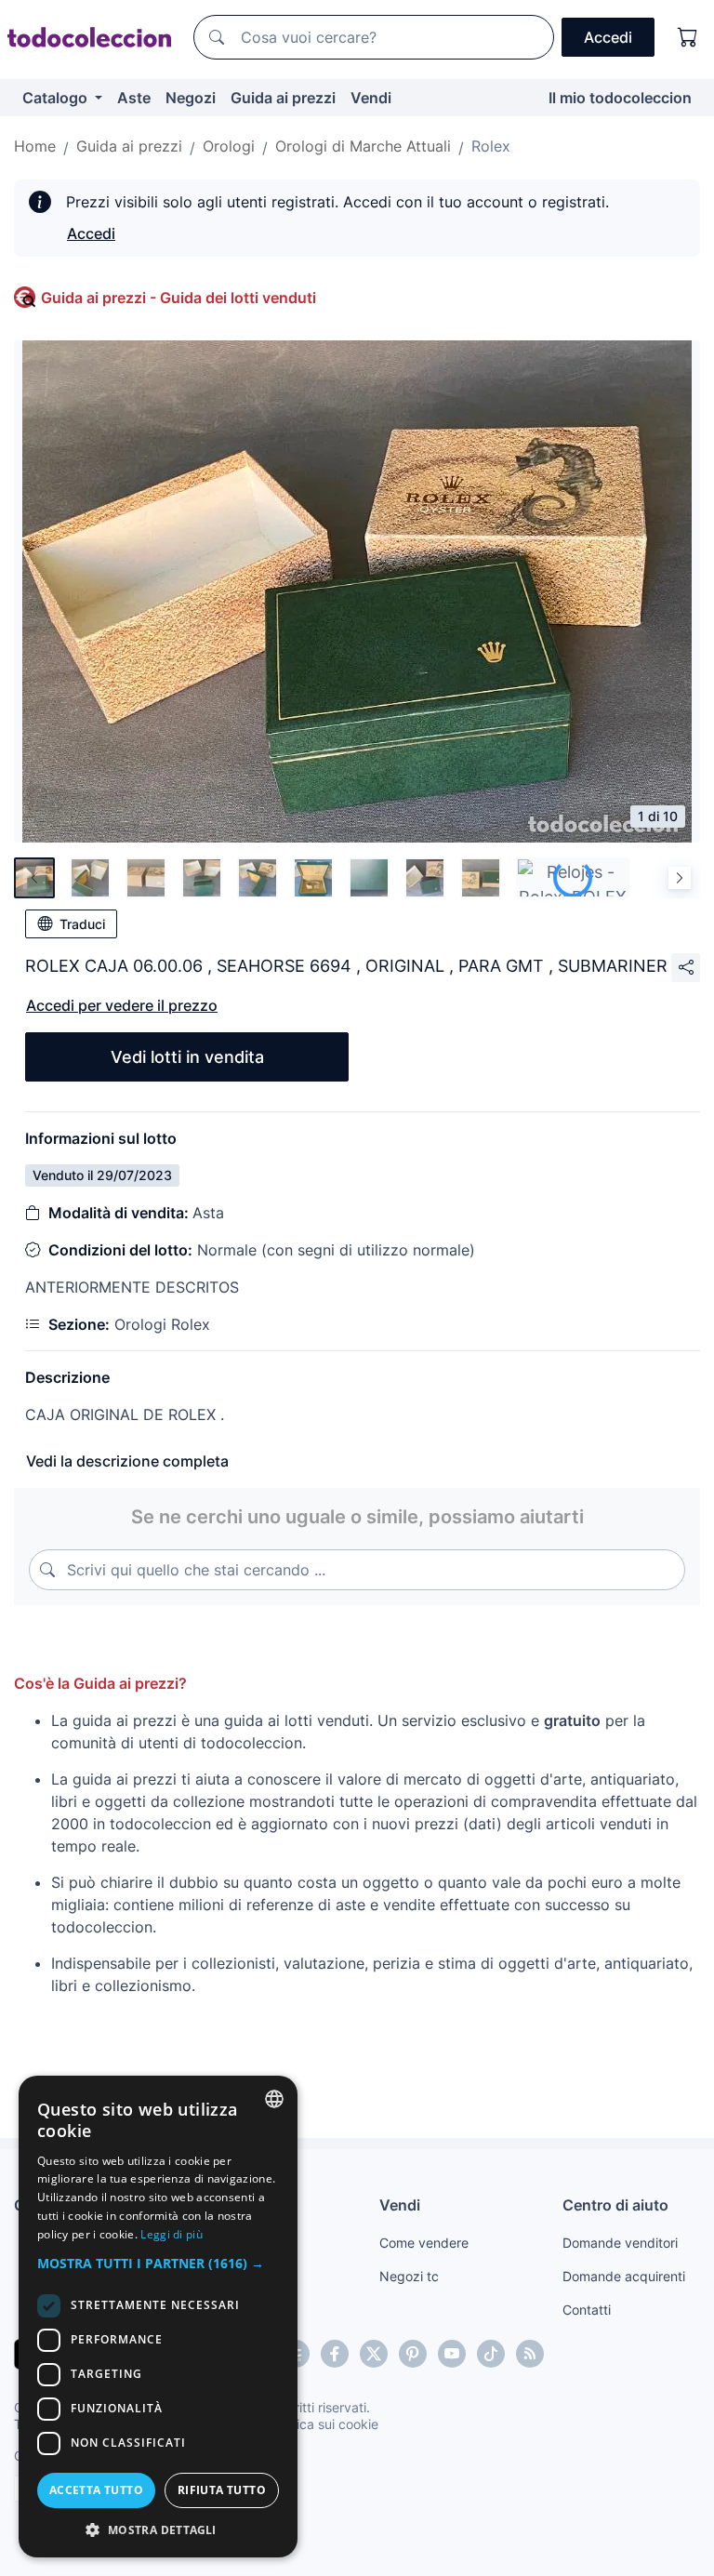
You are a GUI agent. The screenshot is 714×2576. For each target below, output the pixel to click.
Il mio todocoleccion (620, 98)
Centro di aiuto (615, 2205)
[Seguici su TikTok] (491, 2354)
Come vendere (424, 2243)
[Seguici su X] (374, 2354)
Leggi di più (172, 2234)
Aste (134, 98)
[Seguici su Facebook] (335, 2354)
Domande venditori (620, 2243)
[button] (158, 2263)
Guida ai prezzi (283, 98)
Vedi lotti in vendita (187, 1057)
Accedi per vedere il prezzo (122, 1005)
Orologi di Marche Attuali (363, 146)
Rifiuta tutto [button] (222, 2490)
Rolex (491, 146)
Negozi (191, 98)
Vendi (371, 98)
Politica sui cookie (324, 2424)
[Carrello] (688, 37)
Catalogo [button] (57, 98)
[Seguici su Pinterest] (413, 2354)
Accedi (91, 233)
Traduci (82, 924)
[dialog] (158, 2317)
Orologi (229, 146)
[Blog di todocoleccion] (530, 2354)
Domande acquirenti (624, 2276)
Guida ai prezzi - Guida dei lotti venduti (178, 298)
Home (35, 146)
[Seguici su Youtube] (452, 2354)
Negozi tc (409, 2276)
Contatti (587, 2310)
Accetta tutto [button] (96, 2490)
